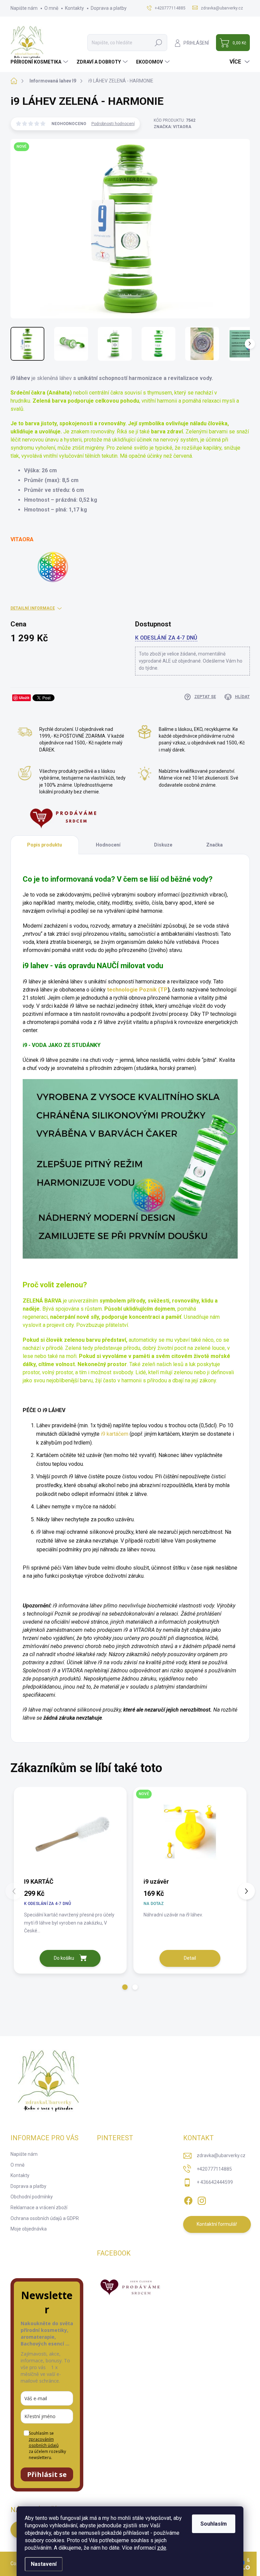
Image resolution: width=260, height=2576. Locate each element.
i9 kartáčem (115, 1434)
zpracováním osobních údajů (44, 2442)
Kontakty (74, 8)
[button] (125, 1987)
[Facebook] (188, 2199)
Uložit (24, 698)
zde (162, 2548)
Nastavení (44, 2564)
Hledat (158, 43)
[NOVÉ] (190, 1832)
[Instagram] (202, 2199)
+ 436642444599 (215, 2182)
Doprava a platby (109, 8)
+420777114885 (214, 2169)
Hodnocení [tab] (108, 845)
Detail (190, 1958)
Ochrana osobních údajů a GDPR (45, 2218)
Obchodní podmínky (32, 2197)
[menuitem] (40, 62)
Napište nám (24, 8)
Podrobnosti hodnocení (113, 124)
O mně (51, 8)
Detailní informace (33, 608)
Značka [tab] (214, 845)
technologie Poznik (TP (137, 990)
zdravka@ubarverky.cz (221, 2155)
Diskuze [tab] (163, 845)
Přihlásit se (47, 2474)
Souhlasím (214, 2524)
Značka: (172, 127)
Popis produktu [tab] (45, 845)
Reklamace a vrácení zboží (39, 2208)
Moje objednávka (29, 2229)
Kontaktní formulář (217, 2224)
